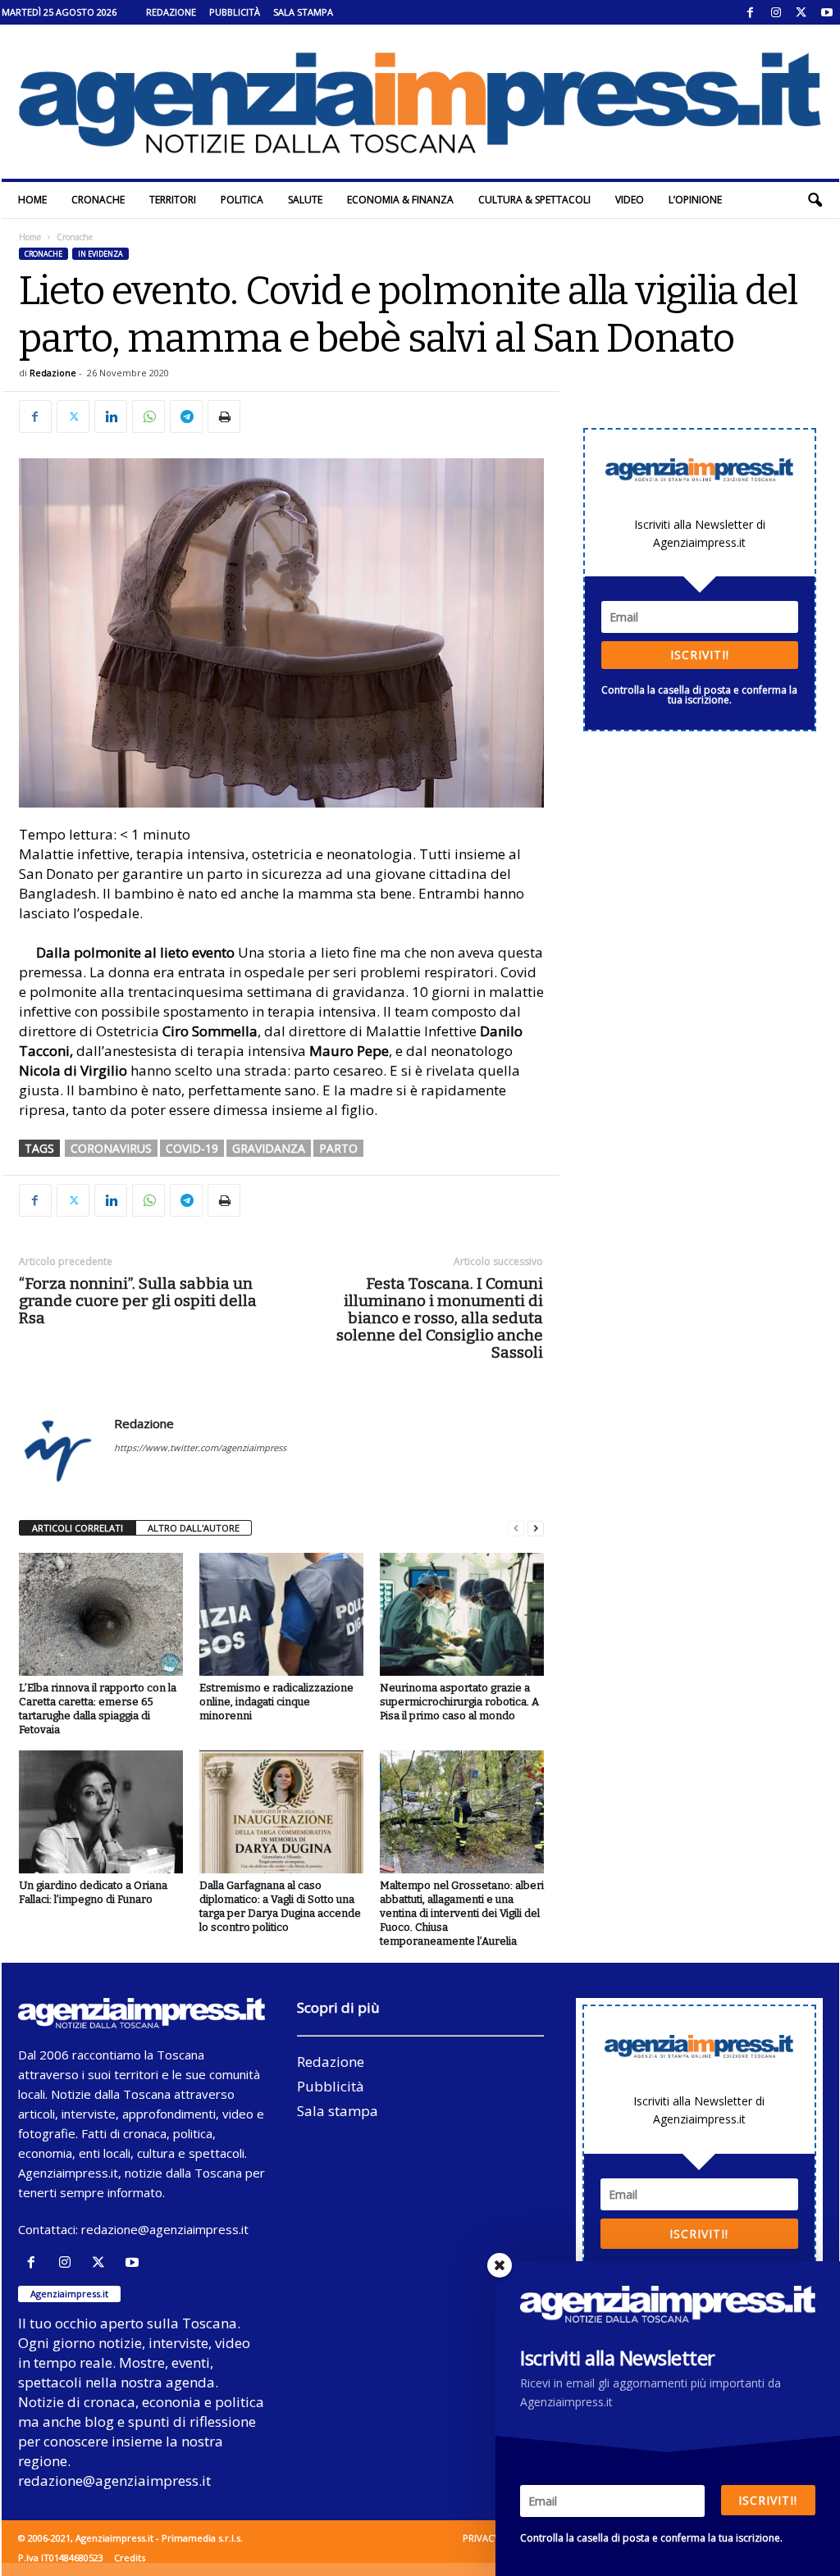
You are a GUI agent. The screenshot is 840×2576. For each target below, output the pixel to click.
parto (338, 1148)
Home (32, 200)
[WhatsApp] (148, 416)
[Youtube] (827, 12)
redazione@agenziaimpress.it (165, 2229)
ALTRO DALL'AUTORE (194, 1528)
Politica (242, 200)
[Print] (224, 416)
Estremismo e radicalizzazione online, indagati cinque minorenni (276, 1702)
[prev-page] (516, 1529)
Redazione (171, 12)
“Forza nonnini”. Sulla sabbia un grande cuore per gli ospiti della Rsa (138, 1301)
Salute (305, 200)
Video (630, 200)
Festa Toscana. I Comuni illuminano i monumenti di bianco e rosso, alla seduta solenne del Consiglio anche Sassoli (440, 1318)
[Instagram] (776, 12)
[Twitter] (801, 12)
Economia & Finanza (400, 200)
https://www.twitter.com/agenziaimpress (200, 1447)
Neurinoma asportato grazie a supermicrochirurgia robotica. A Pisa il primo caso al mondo (459, 1702)
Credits (130, 2558)
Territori (173, 200)
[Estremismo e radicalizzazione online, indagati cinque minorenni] (281, 1614)
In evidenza (100, 254)
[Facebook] (751, 12)
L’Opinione (695, 200)
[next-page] (536, 1529)
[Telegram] (186, 416)
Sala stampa (303, 12)
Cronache (98, 200)
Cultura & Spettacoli (534, 200)
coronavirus (111, 1148)
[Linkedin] (111, 416)
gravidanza (269, 1148)
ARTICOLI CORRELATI (78, 1528)
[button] (815, 200)
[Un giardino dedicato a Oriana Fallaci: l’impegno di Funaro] (101, 1812)
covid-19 (192, 1148)
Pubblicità (235, 12)
